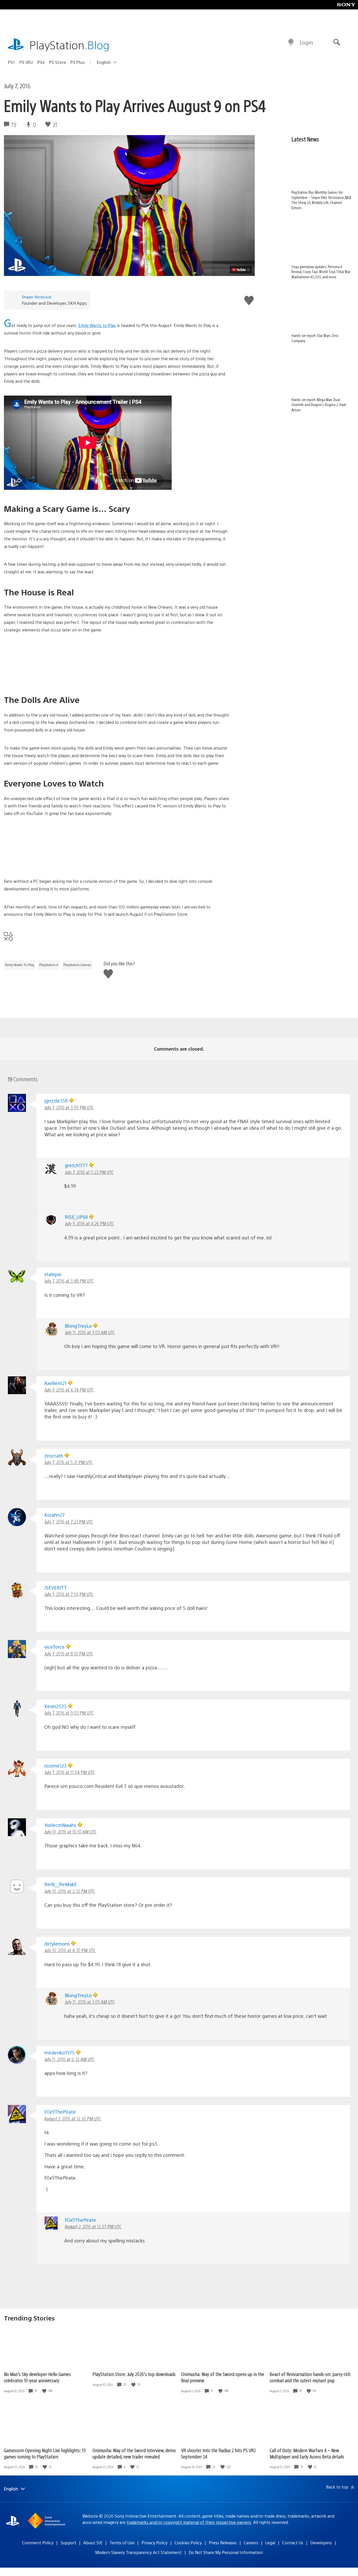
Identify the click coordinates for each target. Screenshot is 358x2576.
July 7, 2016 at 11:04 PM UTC (69, 1772)
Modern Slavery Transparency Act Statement (138, 2552)
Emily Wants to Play (97, 325)
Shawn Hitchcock (37, 297)
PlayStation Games (77, 965)
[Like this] (45, 2391)
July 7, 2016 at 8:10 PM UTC (69, 1653)
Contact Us (293, 2543)
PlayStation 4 (49, 965)
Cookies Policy (188, 2543)
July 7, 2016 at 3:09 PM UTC (69, 1107)
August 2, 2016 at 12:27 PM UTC (93, 2226)
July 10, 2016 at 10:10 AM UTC (70, 1832)
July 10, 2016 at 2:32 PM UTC (70, 1891)
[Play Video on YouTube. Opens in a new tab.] (241, 270)
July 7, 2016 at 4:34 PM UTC (69, 1390)
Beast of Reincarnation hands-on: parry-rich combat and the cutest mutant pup (310, 2377)
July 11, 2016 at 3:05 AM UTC (90, 2002)
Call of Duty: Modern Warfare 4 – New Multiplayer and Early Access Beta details (307, 2453)
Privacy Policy (154, 2543)
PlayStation (69, 45)
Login (306, 42)
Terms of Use (122, 2543)
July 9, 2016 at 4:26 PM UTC (89, 1223)
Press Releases (223, 2543)
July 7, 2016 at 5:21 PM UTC (68, 1462)
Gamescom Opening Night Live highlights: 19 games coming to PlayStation (45, 2453)
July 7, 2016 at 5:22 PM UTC (89, 1172)
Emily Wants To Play (20, 965)
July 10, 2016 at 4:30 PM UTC (70, 1950)
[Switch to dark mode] (291, 42)
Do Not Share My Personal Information (226, 2552)
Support (68, 2543)
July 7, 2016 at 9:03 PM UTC (69, 1713)
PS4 (41, 62)
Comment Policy (38, 2543)
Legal (270, 2543)
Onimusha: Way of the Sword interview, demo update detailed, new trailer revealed (134, 2453)
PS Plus (77, 62)
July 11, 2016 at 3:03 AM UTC (90, 1332)
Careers (251, 2543)
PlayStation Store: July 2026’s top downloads (134, 2374)
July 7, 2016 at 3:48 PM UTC (69, 1281)
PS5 (12, 62)
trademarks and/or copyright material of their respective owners (189, 2522)
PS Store (58, 62)
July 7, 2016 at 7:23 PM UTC (69, 1522)
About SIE (93, 2543)
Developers (321, 2543)
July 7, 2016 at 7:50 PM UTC (69, 1594)
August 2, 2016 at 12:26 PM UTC (73, 2118)
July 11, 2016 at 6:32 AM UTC (69, 2059)
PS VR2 (26, 62)
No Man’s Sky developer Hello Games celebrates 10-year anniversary (37, 2377)
